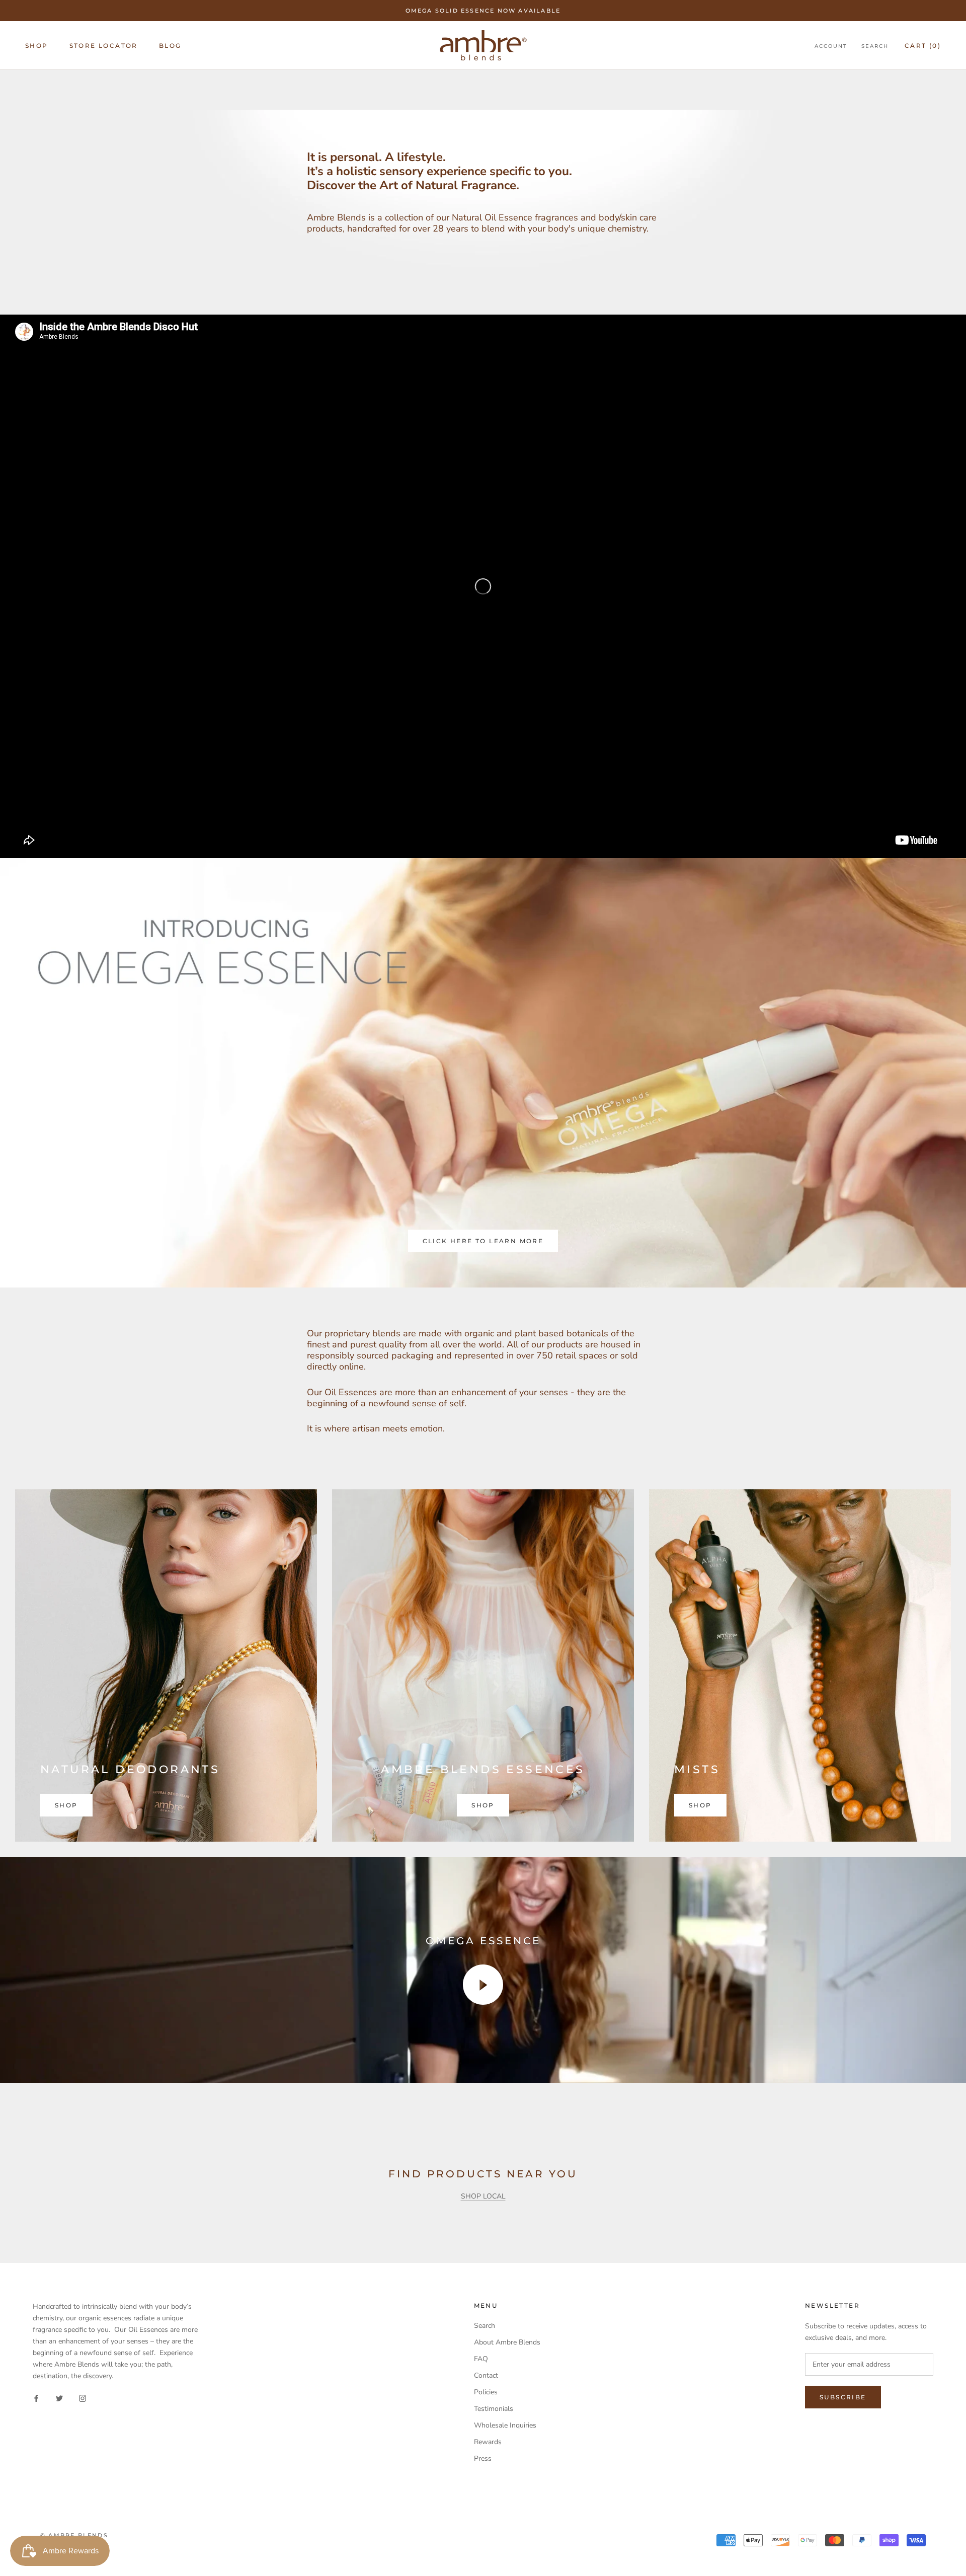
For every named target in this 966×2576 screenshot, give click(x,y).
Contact (486, 2375)
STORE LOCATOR (104, 46)
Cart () (923, 46)
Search (875, 46)
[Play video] (483, 1985)
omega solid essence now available (483, 11)
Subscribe (843, 2397)
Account (831, 46)
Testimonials (494, 2409)
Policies (486, 2392)
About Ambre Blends (507, 2342)
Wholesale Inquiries (505, 2425)
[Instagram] (83, 2398)
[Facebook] (36, 2398)
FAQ (481, 2359)
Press (483, 2458)
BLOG (170, 46)
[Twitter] (59, 2398)
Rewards (488, 2442)
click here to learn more (483, 1241)
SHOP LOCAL (483, 2196)
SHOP (37, 46)
